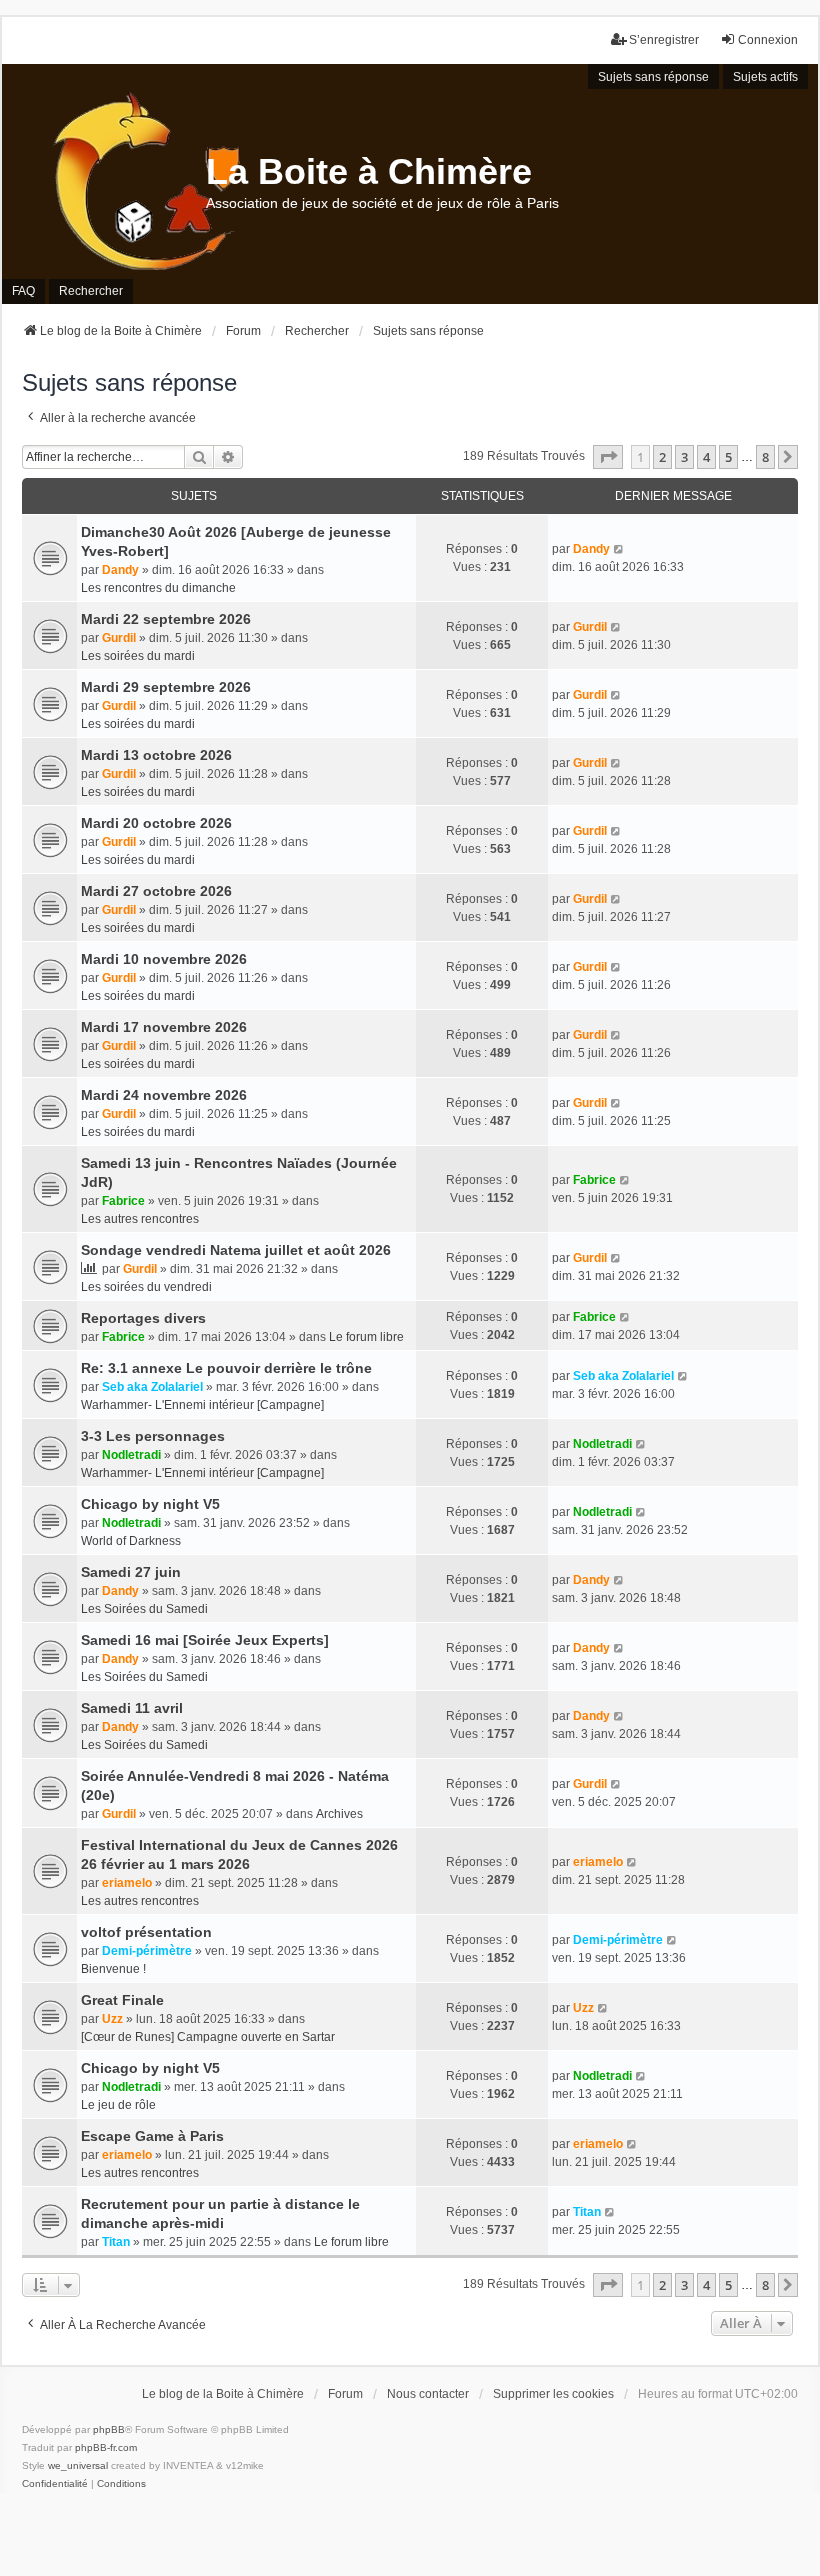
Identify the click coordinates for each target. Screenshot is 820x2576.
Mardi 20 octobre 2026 (156, 823)
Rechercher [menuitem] (91, 291)
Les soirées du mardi (138, 656)
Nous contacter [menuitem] (428, 2394)
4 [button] (706, 457)
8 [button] (765, 457)
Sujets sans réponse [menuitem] (653, 77)
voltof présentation (146, 1932)
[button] (608, 457)
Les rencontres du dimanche (158, 588)
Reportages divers (143, 1318)
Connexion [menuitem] (768, 40)
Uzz (112, 2019)
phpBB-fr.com (106, 2447)
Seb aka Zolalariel (152, 1387)
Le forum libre (366, 1337)
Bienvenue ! (113, 1969)
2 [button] (662, 457)
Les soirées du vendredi (146, 1287)
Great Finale (122, 2000)
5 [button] (728, 457)
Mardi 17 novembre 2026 (164, 1027)
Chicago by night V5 (150, 1504)
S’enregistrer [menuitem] (664, 40)
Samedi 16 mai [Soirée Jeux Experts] (205, 1640)
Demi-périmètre (147, 1951)
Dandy (120, 570)
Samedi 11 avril (132, 1708)
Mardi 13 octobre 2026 (156, 755)
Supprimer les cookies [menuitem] (553, 2394)
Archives (339, 1814)
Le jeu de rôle (118, 2105)
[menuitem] (55, 2484)
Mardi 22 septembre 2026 (166, 619)
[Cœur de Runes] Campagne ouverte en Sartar (208, 2037)
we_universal (78, 2465)
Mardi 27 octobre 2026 (156, 891)
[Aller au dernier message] (619, 549)
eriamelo (127, 1883)
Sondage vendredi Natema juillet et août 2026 (236, 1250)
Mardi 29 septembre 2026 (166, 687)
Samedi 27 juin (131, 1572)
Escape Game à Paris (152, 2136)
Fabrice (123, 1201)
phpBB (109, 2429)
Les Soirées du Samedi (144, 1609)
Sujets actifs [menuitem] (765, 77)
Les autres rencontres (140, 1219)
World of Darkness (131, 1541)
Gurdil (119, 638)
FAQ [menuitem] (23, 291)
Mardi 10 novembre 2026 (164, 959)
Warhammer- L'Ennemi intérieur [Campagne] (202, 1405)
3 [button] (684, 457)
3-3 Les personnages (153, 1436)
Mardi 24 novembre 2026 (164, 1095)
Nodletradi (131, 1455)
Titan (116, 2242)
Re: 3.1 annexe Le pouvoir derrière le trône (226, 1368)
